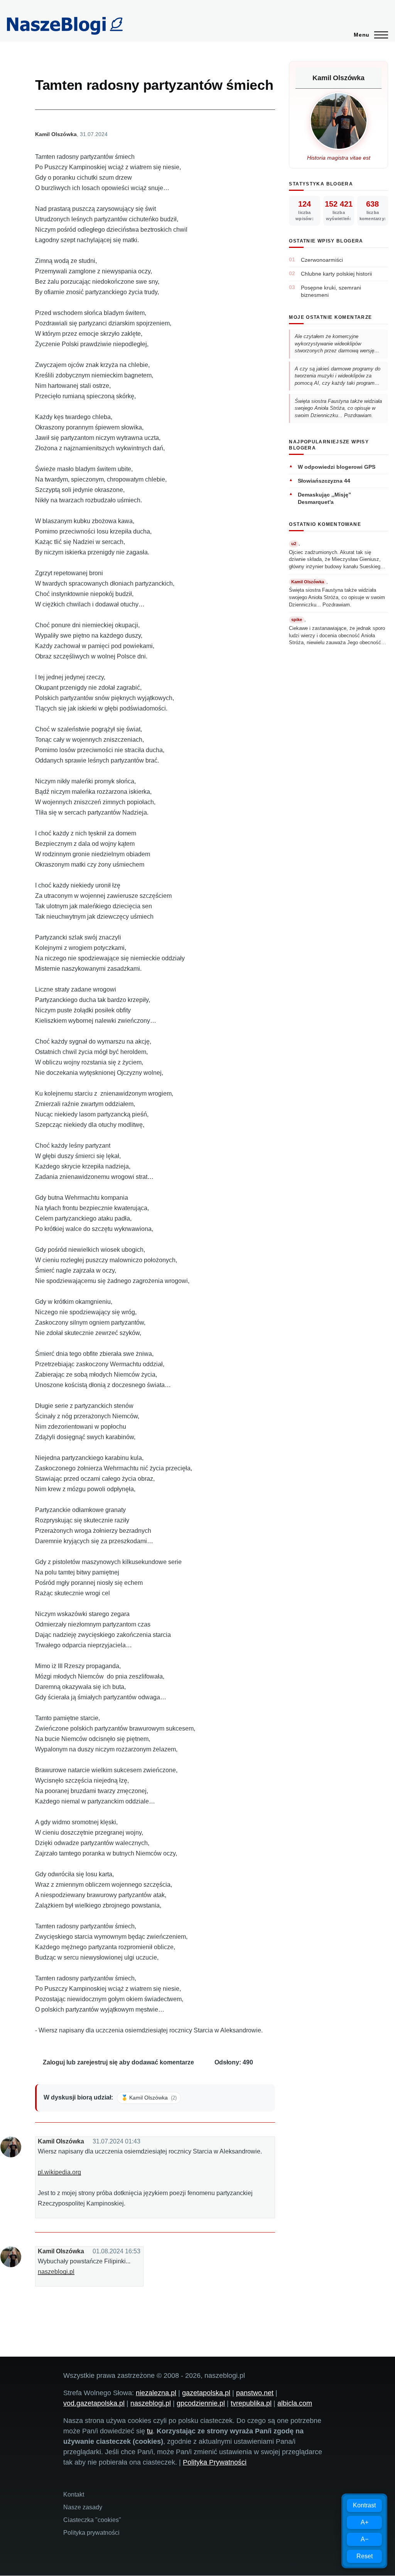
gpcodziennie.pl (201, 2403)
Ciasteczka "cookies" (92, 2520)
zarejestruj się (97, 2062)
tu (150, 2431)
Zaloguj (54, 2062)
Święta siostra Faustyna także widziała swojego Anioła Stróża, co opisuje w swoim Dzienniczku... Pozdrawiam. (338, 408)
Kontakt (74, 2494)
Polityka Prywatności (215, 2462)
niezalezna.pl (156, 2393)
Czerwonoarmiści (322, 260)
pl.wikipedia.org (59, 2172)
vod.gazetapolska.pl (94, 2403)
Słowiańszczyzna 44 (324, 481)
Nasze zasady (83, 2507)
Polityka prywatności (91, 2533)
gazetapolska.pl (206, 2393)
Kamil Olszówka (56, 134)
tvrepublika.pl (251, 2403)
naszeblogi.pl (56, 2272)
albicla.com (295, 2403)
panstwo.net (255, 2393)
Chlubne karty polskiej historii (336, 274)
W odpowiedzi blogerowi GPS (337, 467)
